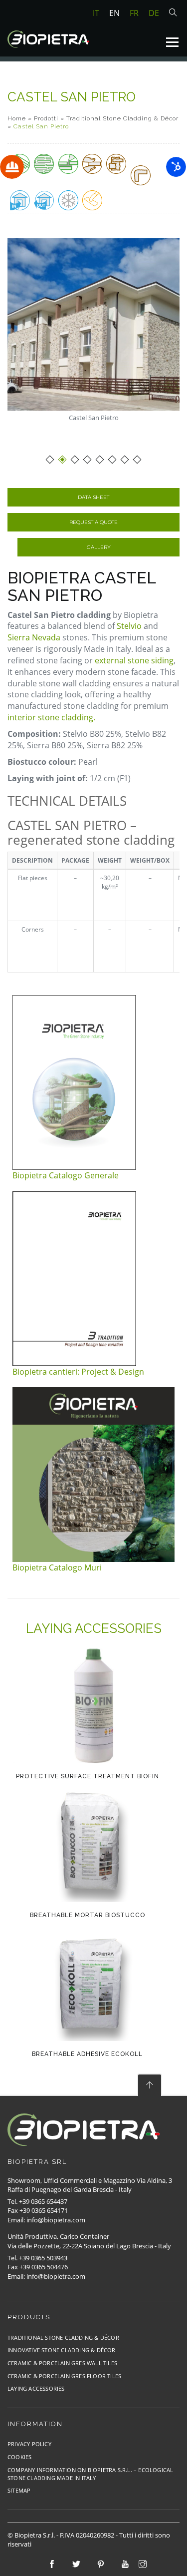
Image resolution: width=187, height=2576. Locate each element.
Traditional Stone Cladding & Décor (122, 118)
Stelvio (129, 626)
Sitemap (19, 2490)
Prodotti (46, 118)
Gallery (99, 547)
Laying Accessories (36, 2388)
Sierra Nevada (34, 637)
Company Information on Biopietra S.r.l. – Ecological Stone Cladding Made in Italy (90, 2474)
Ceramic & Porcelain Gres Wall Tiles (62, 2363)
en (114, 13)
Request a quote (93, 522)
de (154, 13)
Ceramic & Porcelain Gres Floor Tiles (64, 2376)
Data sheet (93, 497)
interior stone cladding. (51, 717)
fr (134, 13)
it (96, 13)
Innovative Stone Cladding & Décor (62, 2350)
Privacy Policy (29, 2444)
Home (17, 118)
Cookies (19, 2457)
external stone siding (133, 660)
